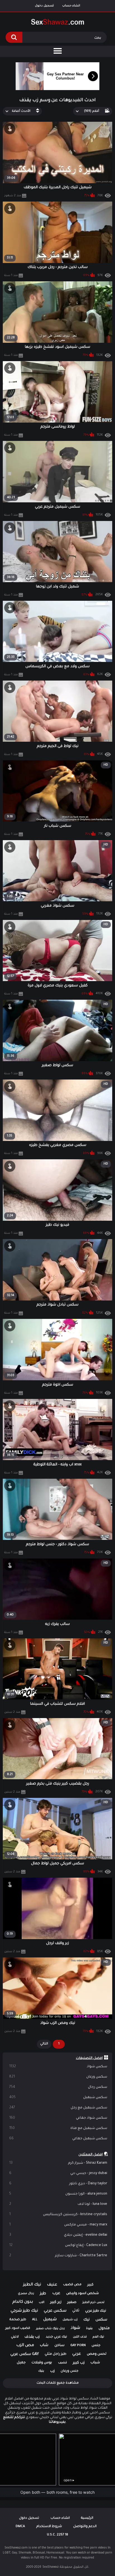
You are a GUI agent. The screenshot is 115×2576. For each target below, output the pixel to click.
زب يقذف (32, 2337)
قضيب (63, 2363)
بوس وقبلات (42, 2363)
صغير (72, 2302)
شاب (44, 2345)
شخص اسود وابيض (82, 2294)
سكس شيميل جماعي (58, 2139)
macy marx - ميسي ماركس (58, 2225)
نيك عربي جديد (56, 2337)
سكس (101, 2320)
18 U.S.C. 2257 (57, 2535)
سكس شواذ (58, 2067)
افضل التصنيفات (89, 2058)
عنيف (52, 2285)
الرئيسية (87, 2518)
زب (52, 2371)
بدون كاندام (23, 2302)
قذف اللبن (80, 2337)
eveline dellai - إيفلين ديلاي (58, 2235)
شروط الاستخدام (49, 2527)
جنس (96, 2346)
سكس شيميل (58, 2098)
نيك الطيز (32, 2285)
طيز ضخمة (18, 2320)
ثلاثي (76, 2311)
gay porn (78, 2346)
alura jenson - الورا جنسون (58, 2194)
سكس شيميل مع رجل (58, 2108)
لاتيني (15, 2337)
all (35, 2320)
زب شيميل (70, 2320)
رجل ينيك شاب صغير (50, 2329)
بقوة (89, 2329)
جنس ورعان (70, 2371)
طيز (43, 2294)
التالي (44, 2044)
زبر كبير (56, 2302)
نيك (87, 2320)
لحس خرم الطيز (93, 2302)
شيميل (50, 2320)
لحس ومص (97, 2354)
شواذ (75, 2328)
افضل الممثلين (91, 2155)
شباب (95, 2363)
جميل (21, 2363)
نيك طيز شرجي (24, 2311)
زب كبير (79, 2363)
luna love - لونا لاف (58, 2204)
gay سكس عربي (25, 2354)
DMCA (20, 2527)
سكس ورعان (58, 2077)
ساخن (59, 2346)
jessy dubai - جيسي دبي (58, 2173)
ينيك (41, 2371)
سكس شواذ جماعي (58, 2118)
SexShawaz (51, 2567)
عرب (56, 2294)
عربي (77, 2354)
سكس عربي (55, 2311)
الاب (42, 2302)
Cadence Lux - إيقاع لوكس (58, 2245)
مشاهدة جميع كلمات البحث (58, 2383)
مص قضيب (72, 2285)
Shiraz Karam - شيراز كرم (58, 2163)
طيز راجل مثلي (56, 2354)
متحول (104, 2328)
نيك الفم (98, 2337)
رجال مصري (26, 2294)
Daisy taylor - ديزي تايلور (58, 2184)
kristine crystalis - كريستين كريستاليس (58, 2215)
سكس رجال (58, 2087)
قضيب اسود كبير (18, 2328)
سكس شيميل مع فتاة (58, 2128)
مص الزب (25, 2346)
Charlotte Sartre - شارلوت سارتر (58, 2256)
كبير (90, 2285)
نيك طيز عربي (96, 2311)
